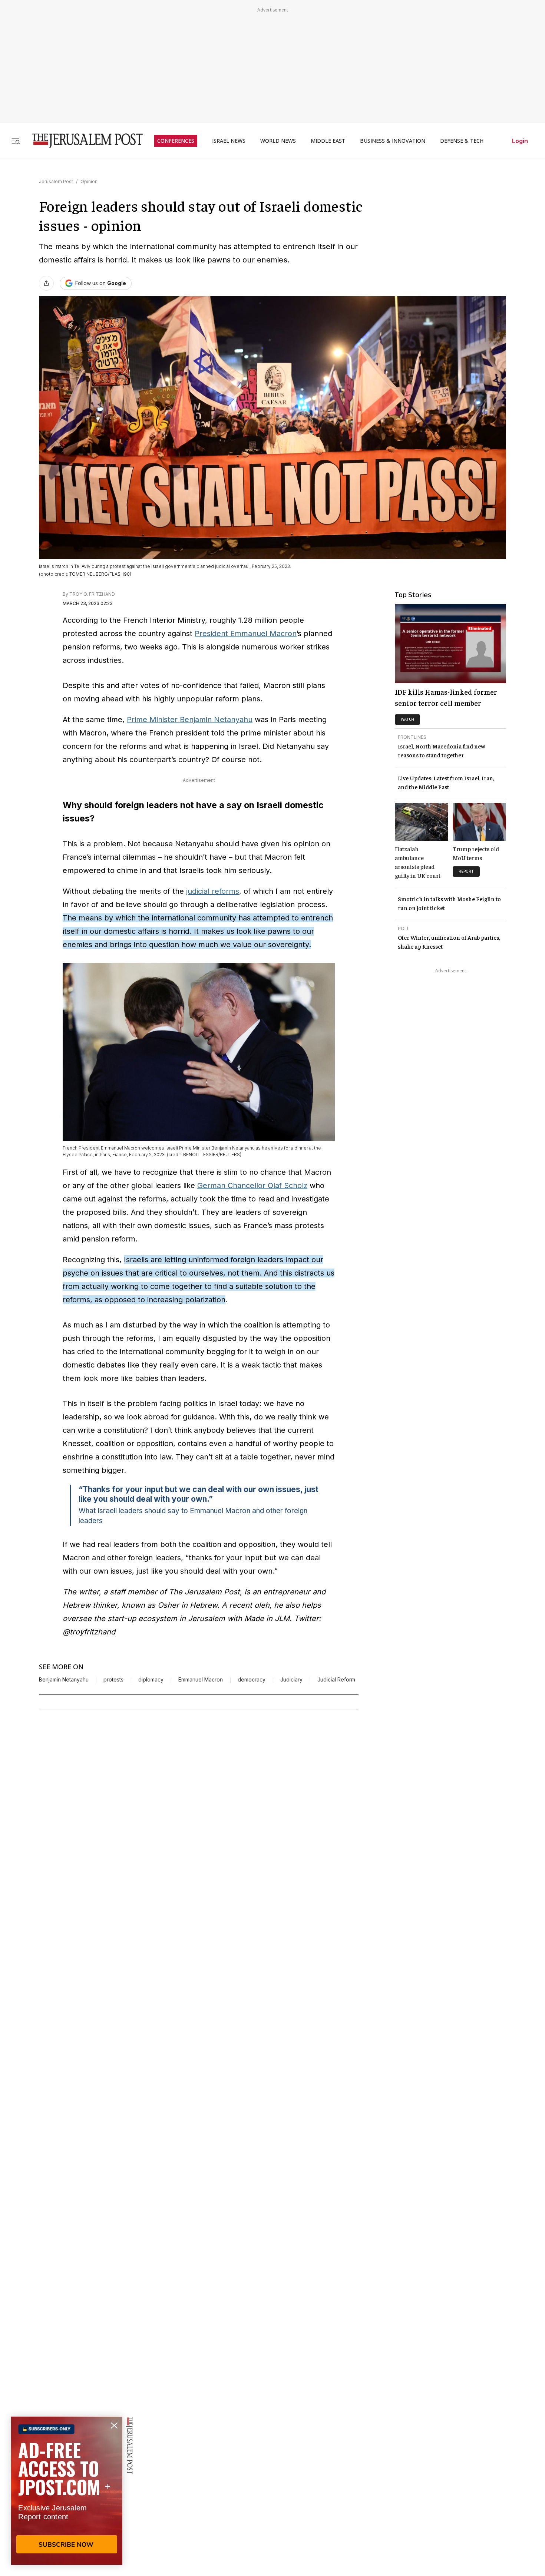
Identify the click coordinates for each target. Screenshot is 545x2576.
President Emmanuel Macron (246, 634)
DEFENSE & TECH (462, 141)
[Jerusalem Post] (83, 141)
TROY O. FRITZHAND (92, 594)
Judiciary (291, 1680)
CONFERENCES (176, 141)
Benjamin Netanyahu (64, 1680)
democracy (252, 1680)
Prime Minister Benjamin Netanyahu (190, 720)
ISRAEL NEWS (229, 141)
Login (520, 141)
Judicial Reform (336, 1680)
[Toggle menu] (16, 141)
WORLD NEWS (278, 141)
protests (113, 1680)
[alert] (67, 2491)
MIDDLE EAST (328, 141)
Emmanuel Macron (201, 1680)
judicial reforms (213, 891)
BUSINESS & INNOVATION (393, 141)
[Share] (46, 283)
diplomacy (151, 1680)
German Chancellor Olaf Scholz (252, 1186)
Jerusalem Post (56, 181)
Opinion (89, 181)
